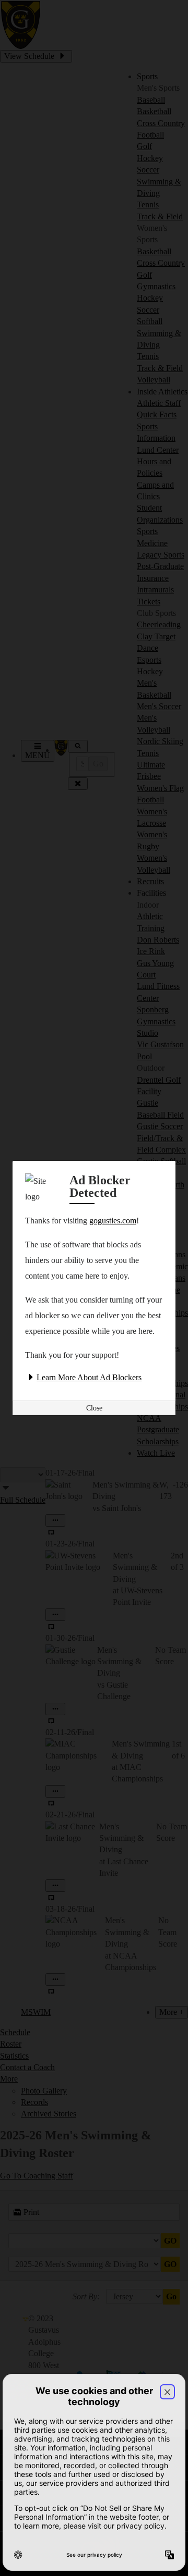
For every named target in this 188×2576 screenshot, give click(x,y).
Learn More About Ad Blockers (89, 1377)
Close (94, 1408)
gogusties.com (113, 1221)
